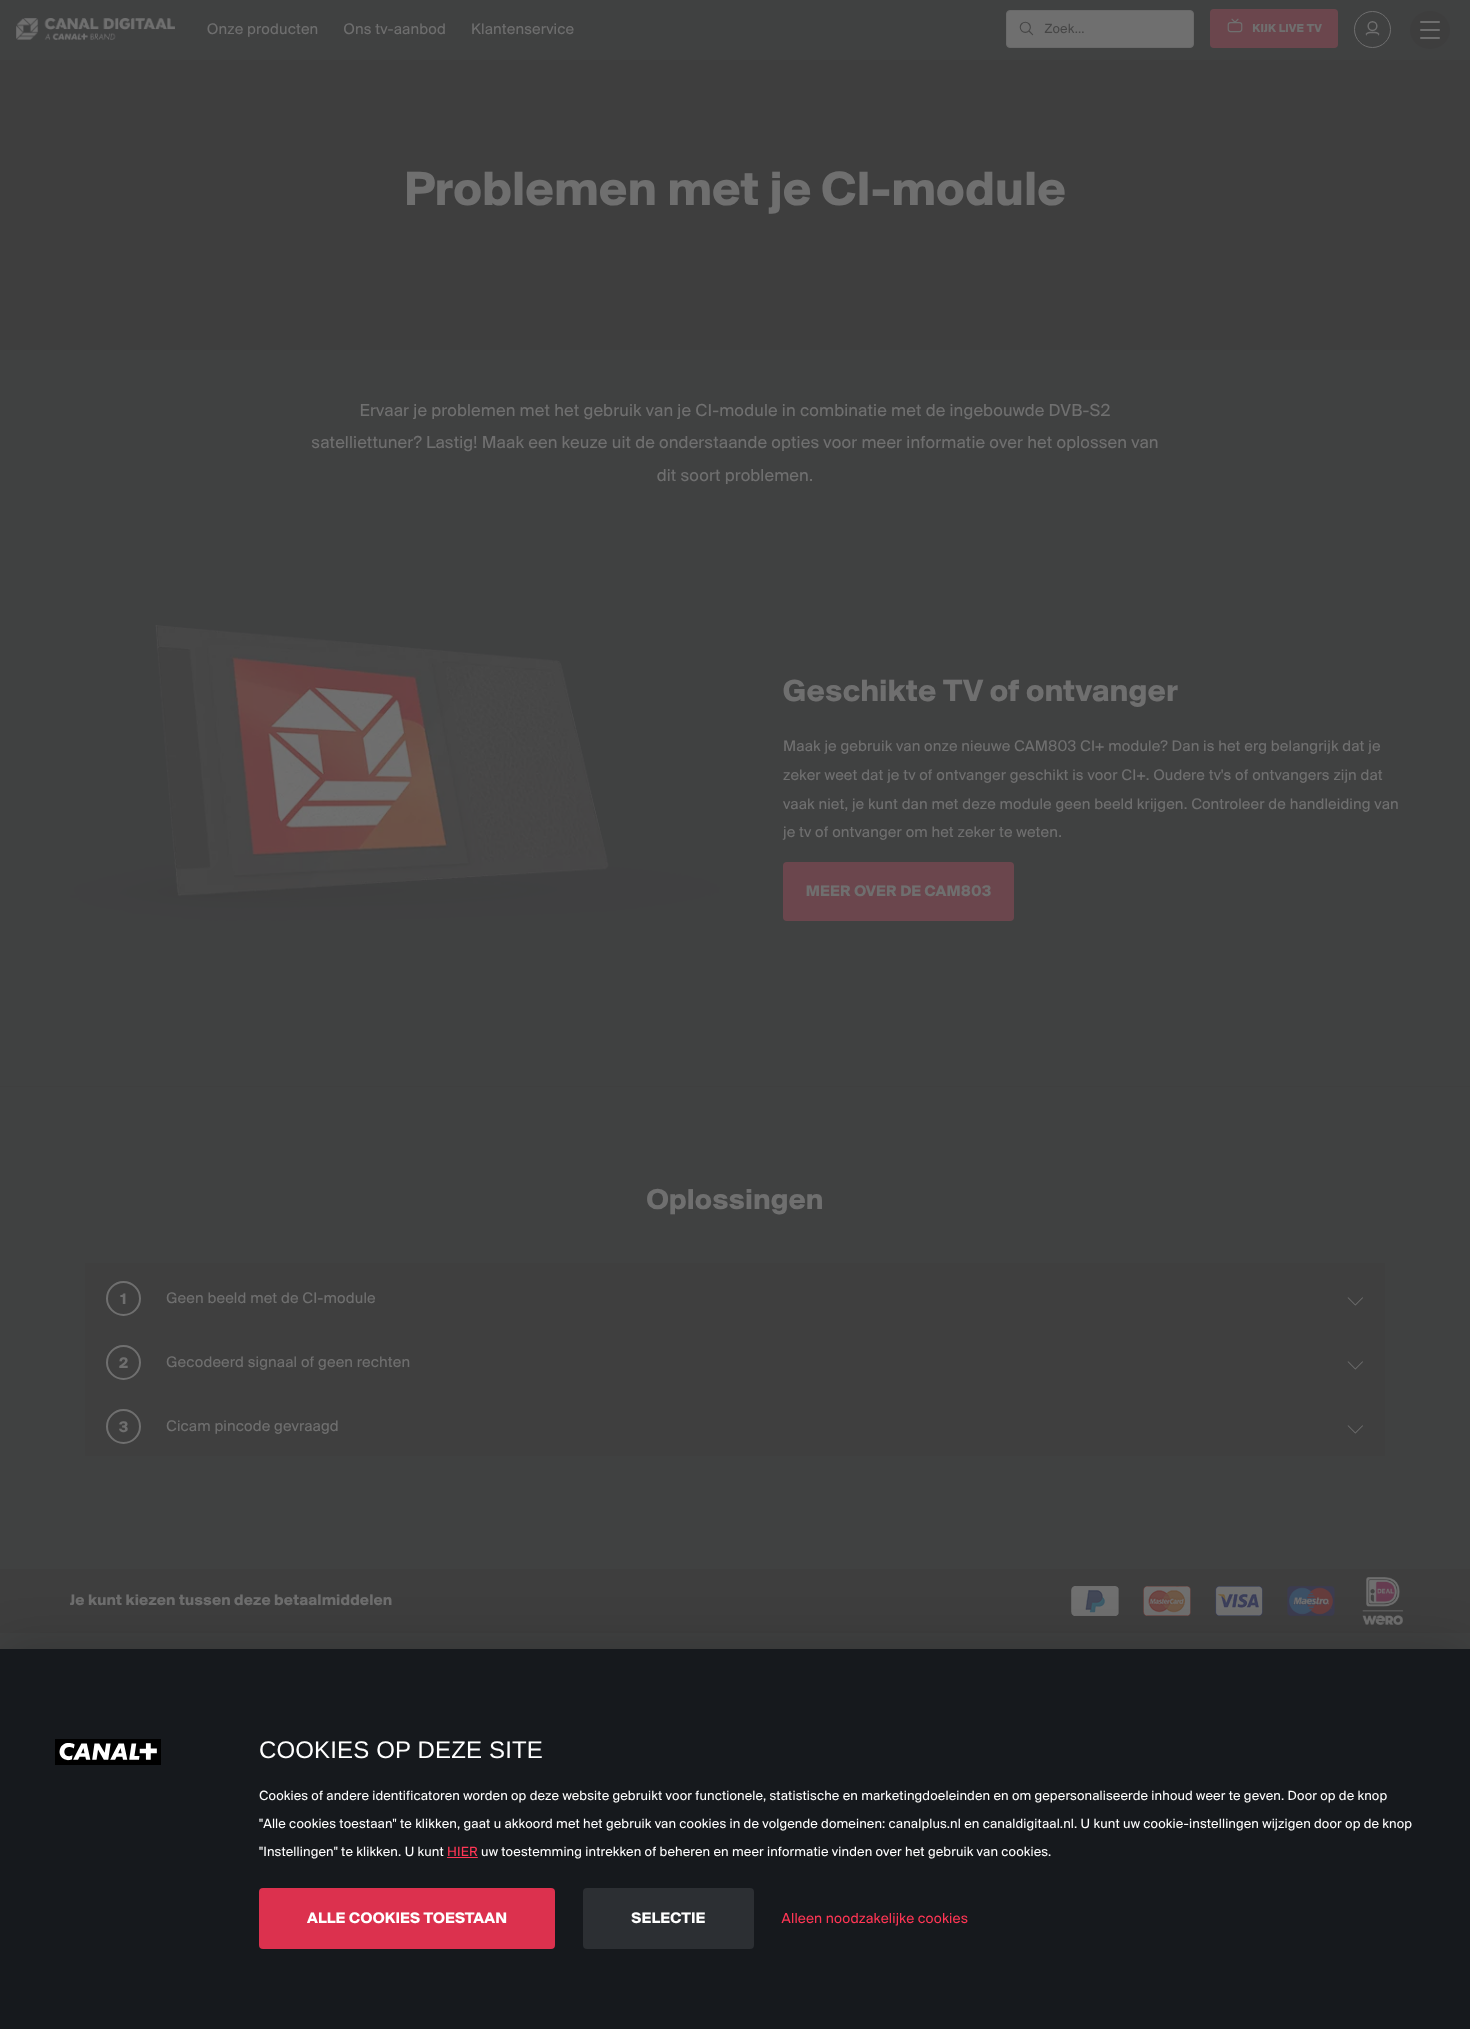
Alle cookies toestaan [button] (407, 1917)
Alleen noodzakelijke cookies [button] (875, 1918)
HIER (462, 1852)
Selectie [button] (668, 1917)
